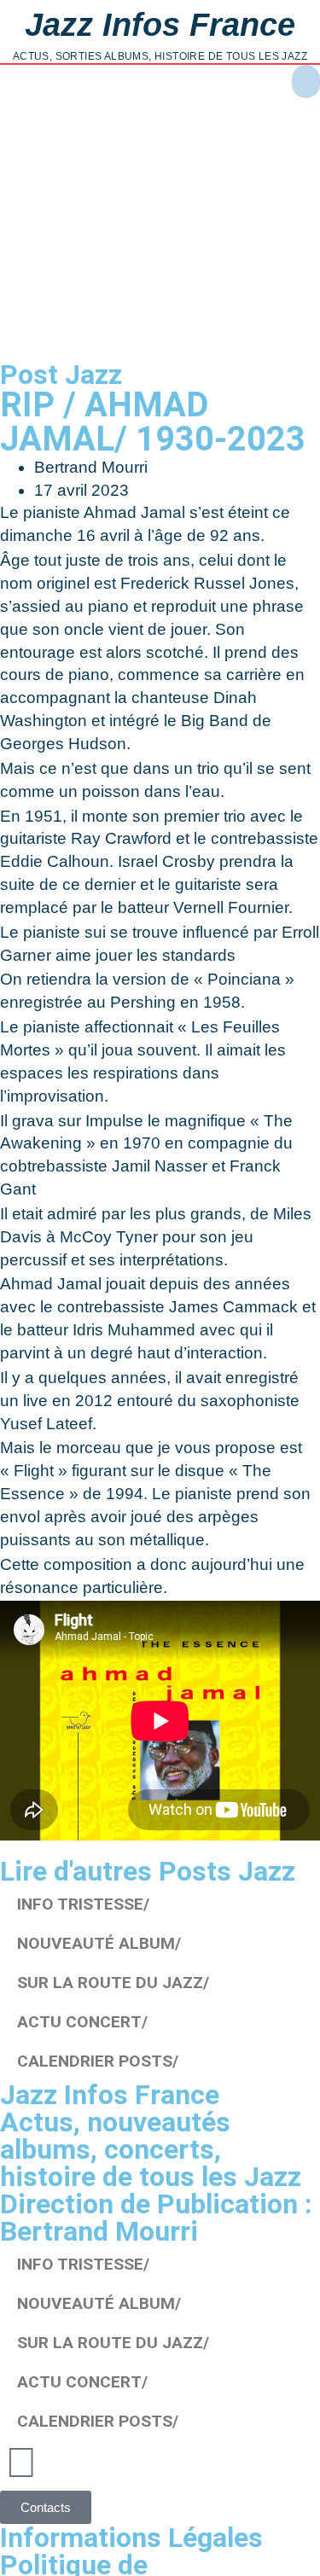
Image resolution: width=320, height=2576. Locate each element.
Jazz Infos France (160, 24)
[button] (306, 81)
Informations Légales (131, 2538)
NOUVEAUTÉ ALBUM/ (99, 1943)
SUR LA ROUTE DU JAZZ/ (113, 1983)
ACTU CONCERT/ (82, 2022)
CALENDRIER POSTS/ (98, 2061)
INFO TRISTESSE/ (83, 1904)
